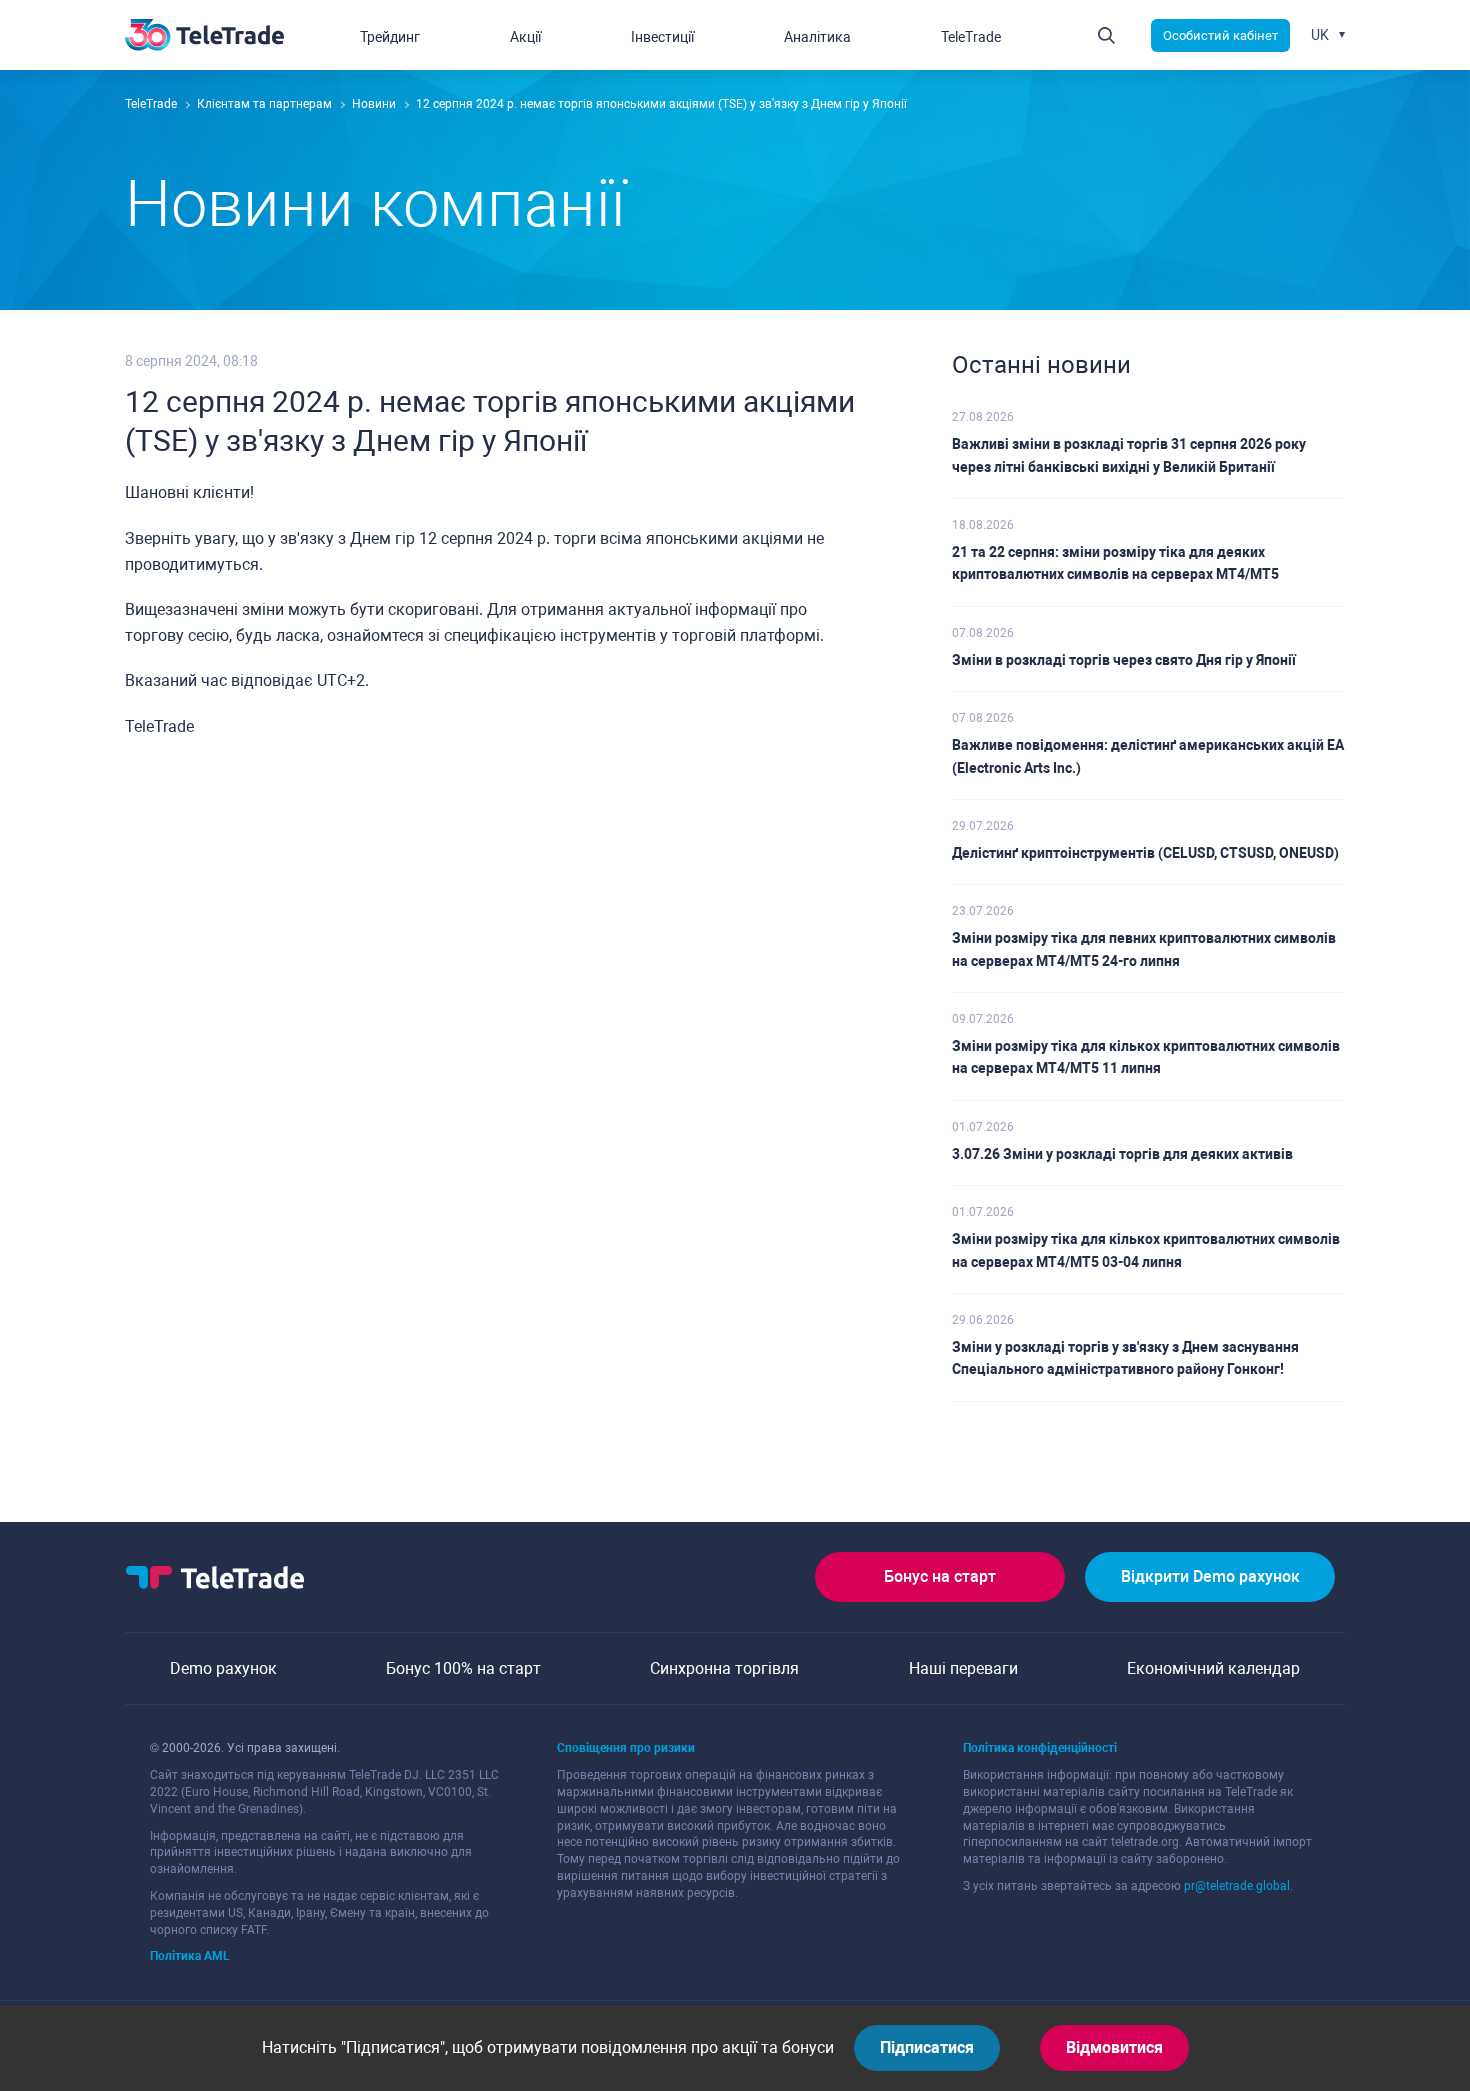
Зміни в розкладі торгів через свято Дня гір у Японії (1124, 660)
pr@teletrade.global (1237, 1886)
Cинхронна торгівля (724, 1668)
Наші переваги (963, 1668)
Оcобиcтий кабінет (1220, 35)
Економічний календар (1213, 1668)
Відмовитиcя (1114, 2047)
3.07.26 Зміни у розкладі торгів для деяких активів (1122, 1154)
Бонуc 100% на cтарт (463, 1668)
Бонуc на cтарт (940, 1576)
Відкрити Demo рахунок (1210, 1576)
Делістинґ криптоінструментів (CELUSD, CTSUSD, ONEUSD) (1145, 853)
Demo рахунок (223, 1668)
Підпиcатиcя (927, 2047)
